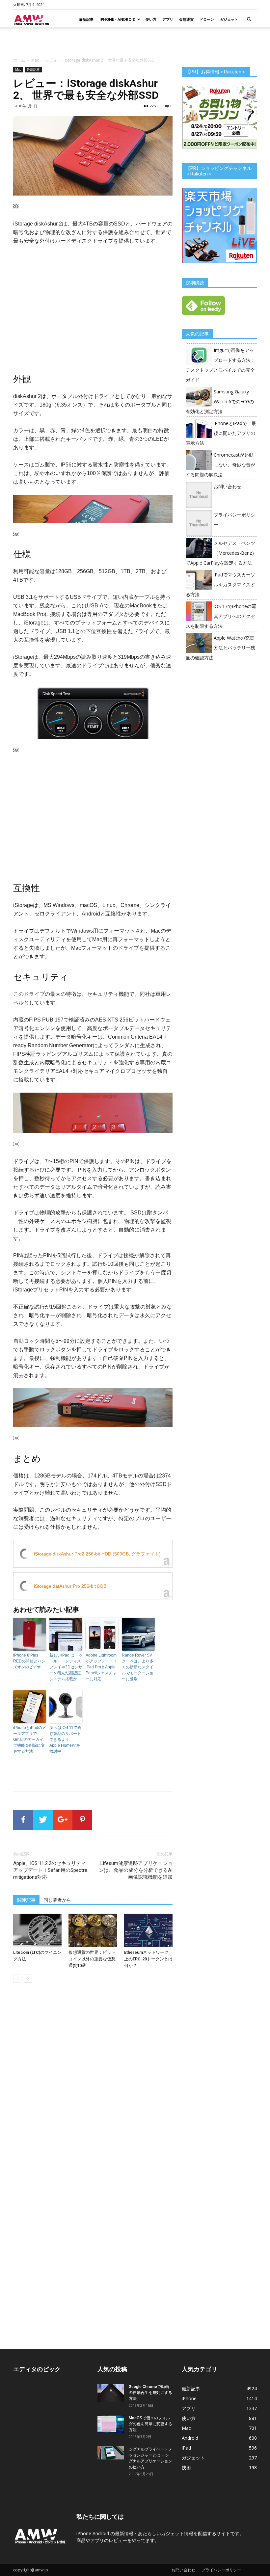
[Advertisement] (135, 42)
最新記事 (86, 19)
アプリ (168, 19)
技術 (186, 2468)
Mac (35, 60)
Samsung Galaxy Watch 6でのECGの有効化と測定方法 (220, 401)
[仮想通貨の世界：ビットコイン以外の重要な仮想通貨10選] (93, 1930)
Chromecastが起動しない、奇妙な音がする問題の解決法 (220, 465)
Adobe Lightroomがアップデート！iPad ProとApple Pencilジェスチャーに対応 (101, 1667)
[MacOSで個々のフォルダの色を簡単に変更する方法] (111, 2424)
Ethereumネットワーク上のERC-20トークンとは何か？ (148, 1959)
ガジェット (229, 19)
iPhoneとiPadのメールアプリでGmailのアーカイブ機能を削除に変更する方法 (30, 1739)
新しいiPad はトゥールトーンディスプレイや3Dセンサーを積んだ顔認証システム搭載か (66, 1667)
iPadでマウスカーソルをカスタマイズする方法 (220, 584)
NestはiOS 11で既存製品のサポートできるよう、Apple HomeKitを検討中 (65, 1739)
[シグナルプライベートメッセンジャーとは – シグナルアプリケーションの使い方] (111, 2453)
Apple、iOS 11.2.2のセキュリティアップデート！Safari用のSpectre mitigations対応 (50, 1870)
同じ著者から (57, 1900)
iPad (186, 2448)
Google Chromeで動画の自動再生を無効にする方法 (150, 2393)
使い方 (151, 19)
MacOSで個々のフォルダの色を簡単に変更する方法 (150, 2424)
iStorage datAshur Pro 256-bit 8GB (70, 1586)
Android (190, 2438)
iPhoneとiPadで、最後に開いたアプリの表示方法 (221, 433)
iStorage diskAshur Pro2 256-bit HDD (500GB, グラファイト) (97, 1554)
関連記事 (26, 1900)
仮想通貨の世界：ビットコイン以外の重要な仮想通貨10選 (92, 1959)
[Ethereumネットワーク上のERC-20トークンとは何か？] (148, 1930)
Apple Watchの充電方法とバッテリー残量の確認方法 (220, 648)
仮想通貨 (186, 19)
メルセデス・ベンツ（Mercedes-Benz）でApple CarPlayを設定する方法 (221, 553)
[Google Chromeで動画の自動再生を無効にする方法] (111, 2393)
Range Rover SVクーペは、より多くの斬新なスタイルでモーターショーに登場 (138, 1667)
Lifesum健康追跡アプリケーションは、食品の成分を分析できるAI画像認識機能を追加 (136, 1870)
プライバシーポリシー (221, 2570)
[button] (249, 20)
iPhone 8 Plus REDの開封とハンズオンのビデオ (29, 1661)
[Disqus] (93, 2081)
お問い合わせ (228, 486)
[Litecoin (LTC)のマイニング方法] (37, 1930)
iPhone (189, 2398)
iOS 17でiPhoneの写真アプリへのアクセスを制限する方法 (221, 616)
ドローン (207, 19)
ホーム (19, 60)
